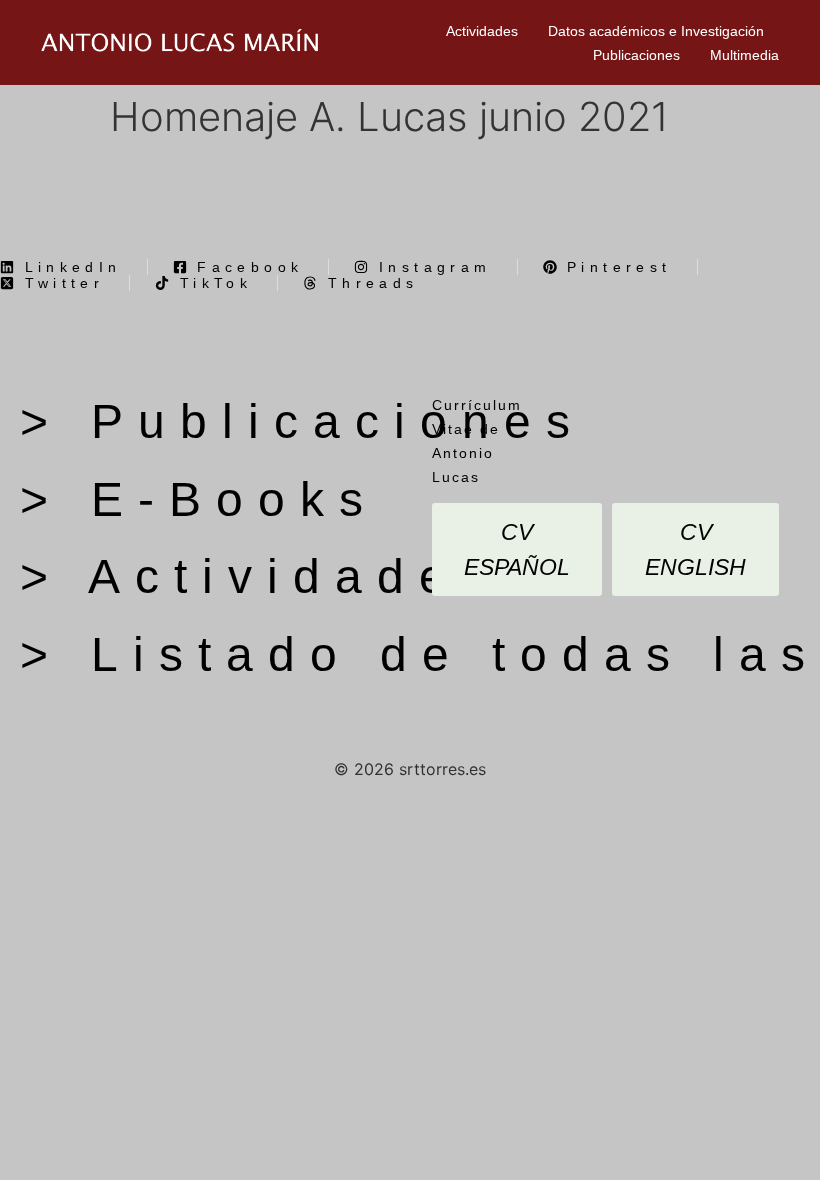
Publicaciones (636, 55)
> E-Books (199, 499)
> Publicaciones (302, 421)
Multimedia (744, 55)
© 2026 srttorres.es (410, 769)
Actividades (482, 31)
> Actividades (260, 576)
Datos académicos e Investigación (656, 31)
